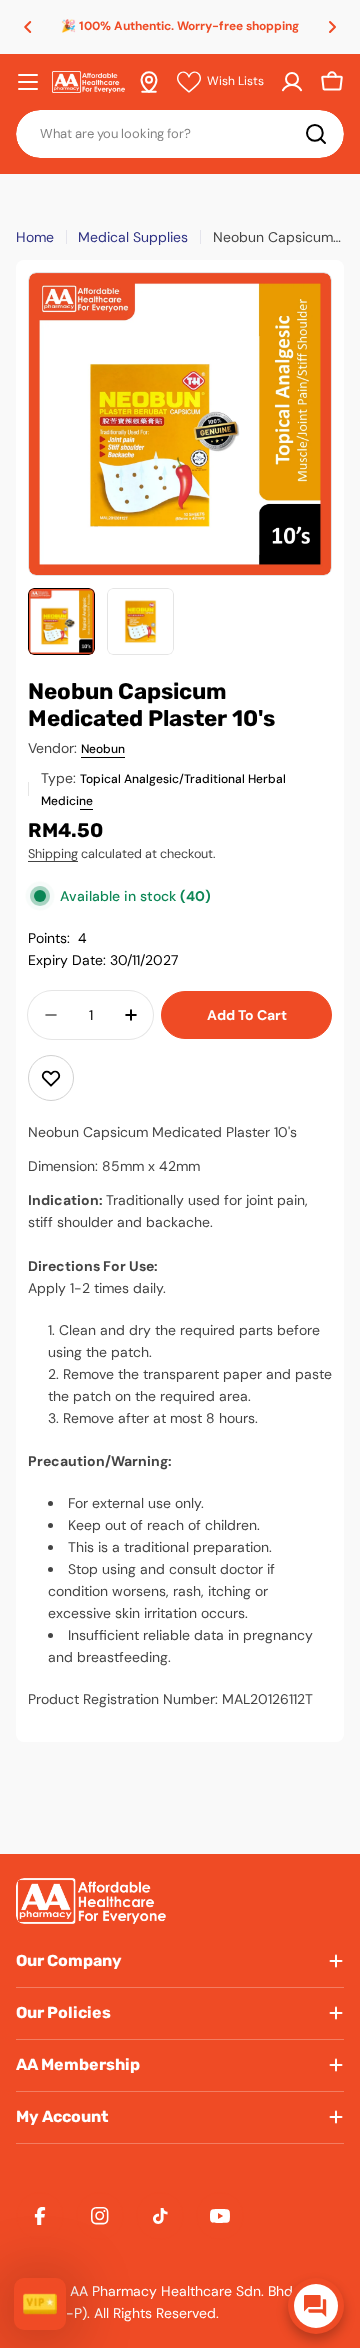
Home (35, 237)
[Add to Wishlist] (51, 1078)
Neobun (103, 749)
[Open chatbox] (316, 2306)
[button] (28, 27)
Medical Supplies (133, 237)
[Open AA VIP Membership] (40, 2304)
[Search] (316, 134)
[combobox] (180, 134)
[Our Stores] (149, 82)
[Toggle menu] (28, 82)
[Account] (292, 82)
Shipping (53, 854)
